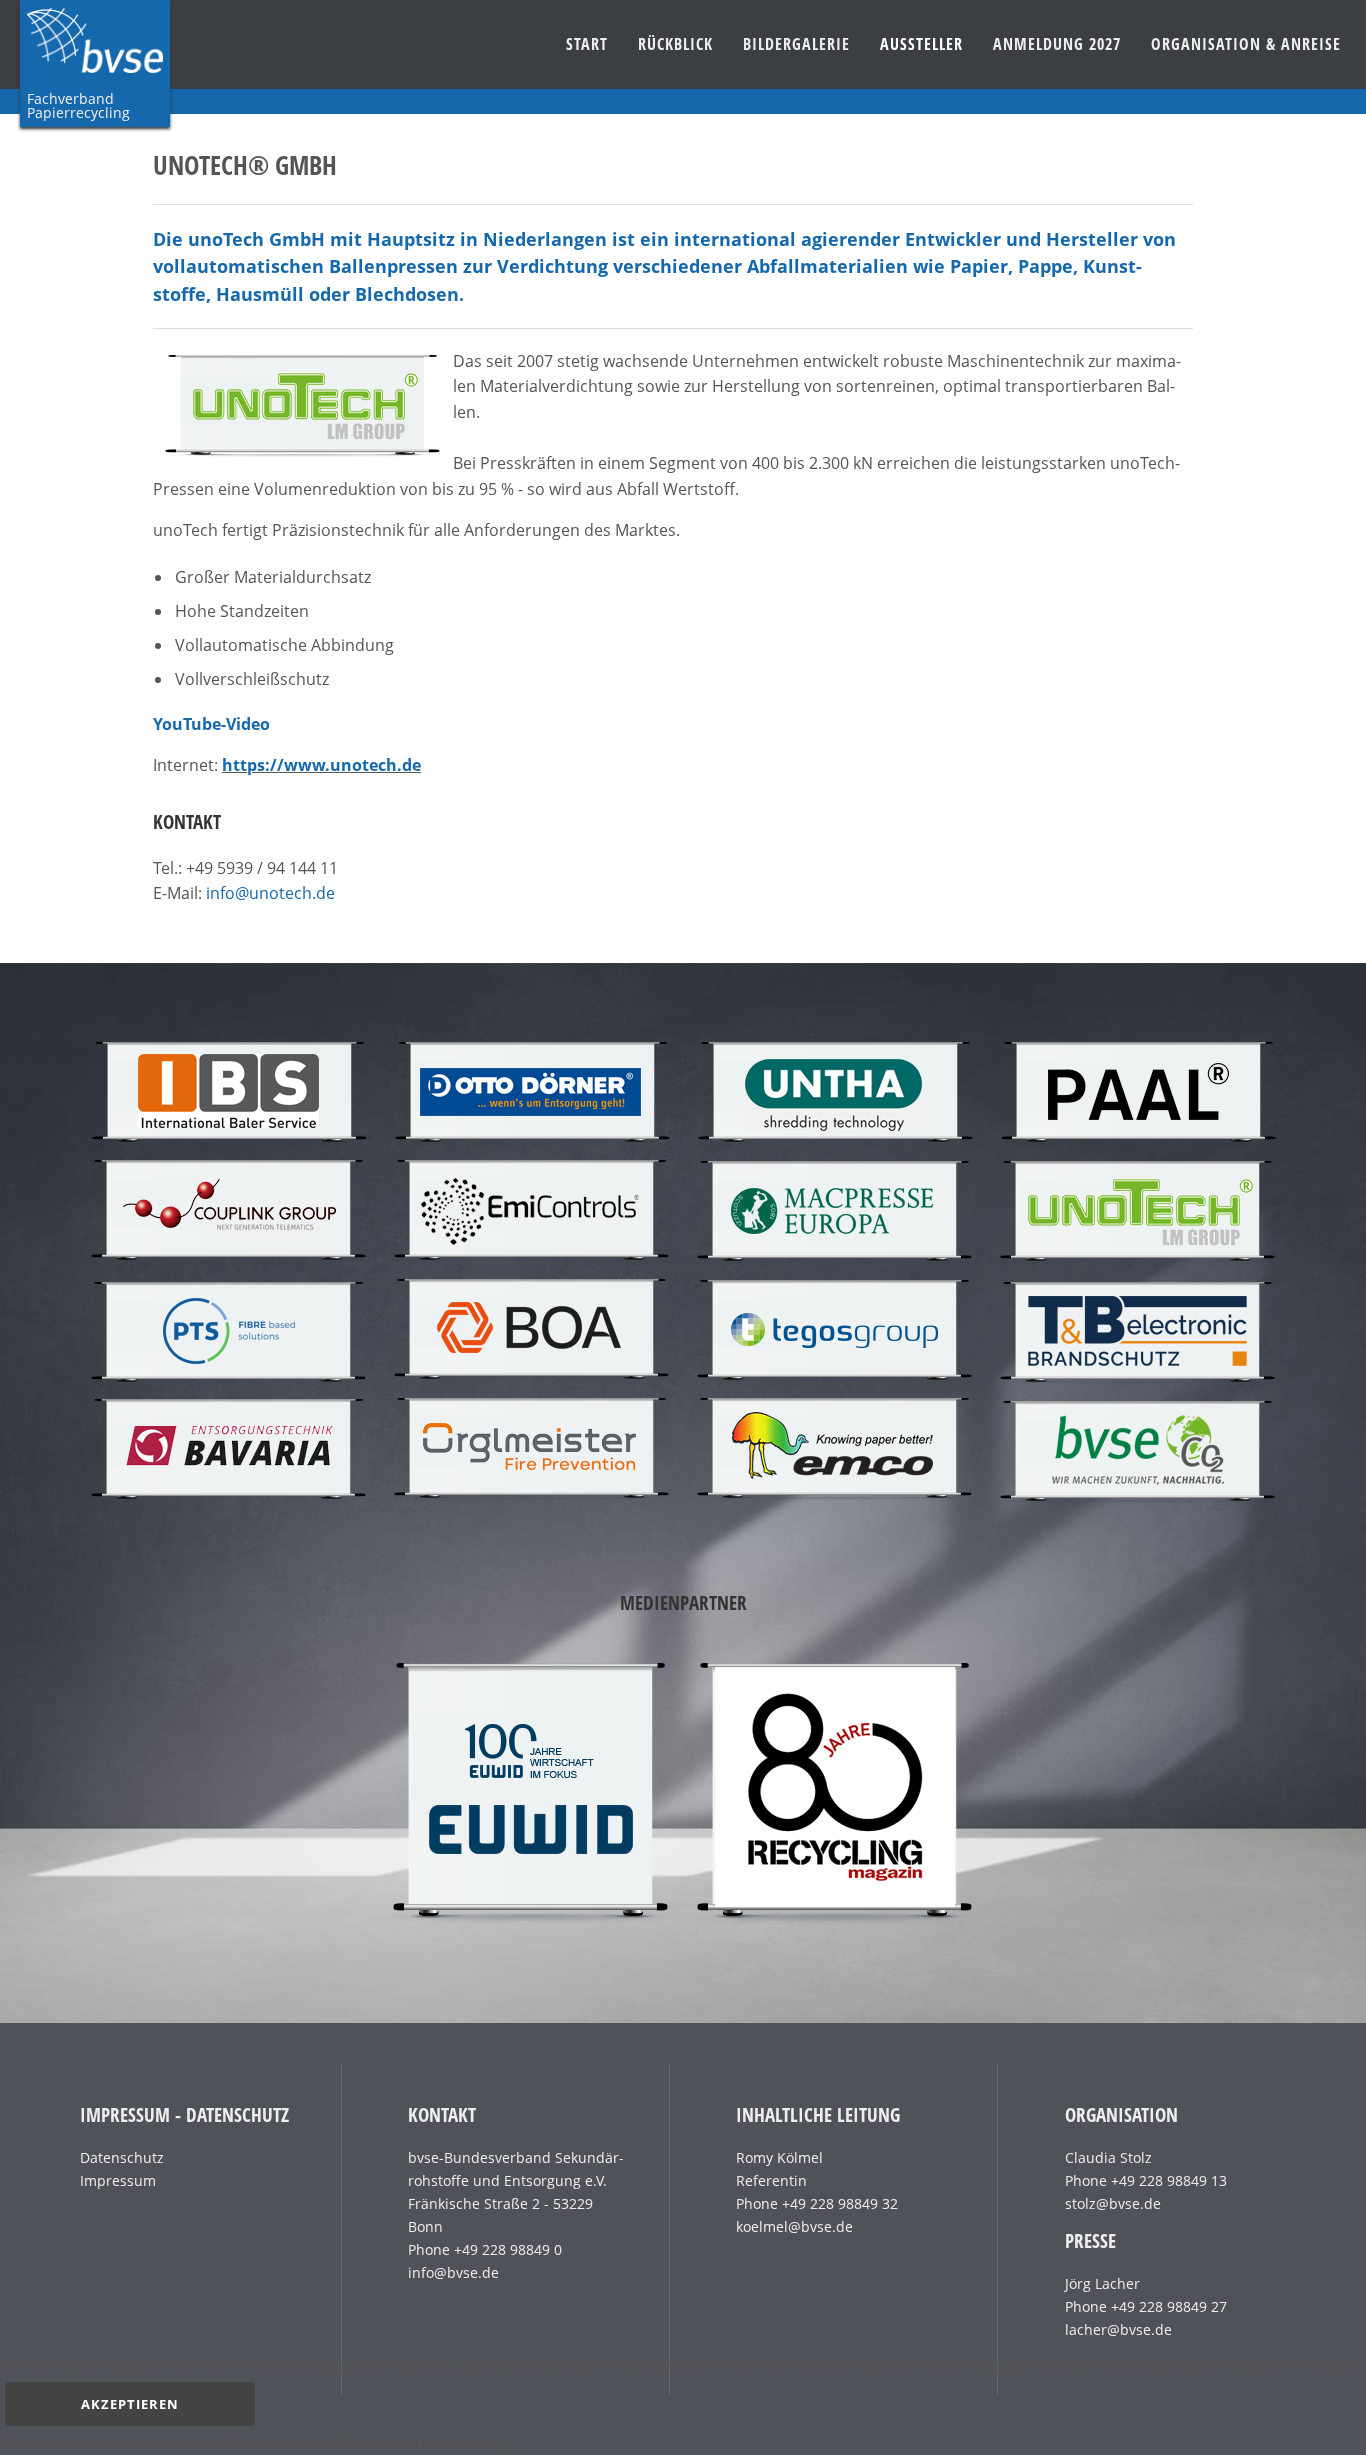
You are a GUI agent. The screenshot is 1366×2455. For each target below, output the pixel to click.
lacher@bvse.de (1118, 2329)
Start (587, 44)
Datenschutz (122, 2157)
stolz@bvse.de (1113, 2203)
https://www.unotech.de (321, 765)
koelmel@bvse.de (794, 2226)
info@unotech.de (270, 893)
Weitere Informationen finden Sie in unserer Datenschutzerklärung (252, 2443)
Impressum (118, 2180)
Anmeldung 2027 (1057, 44)
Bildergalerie (796, 44)
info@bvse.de (453, 2272)
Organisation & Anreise (1246, 44)
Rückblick (675, 44)
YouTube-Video (211, 724)
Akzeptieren (130, 2404)
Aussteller (921, 44)
